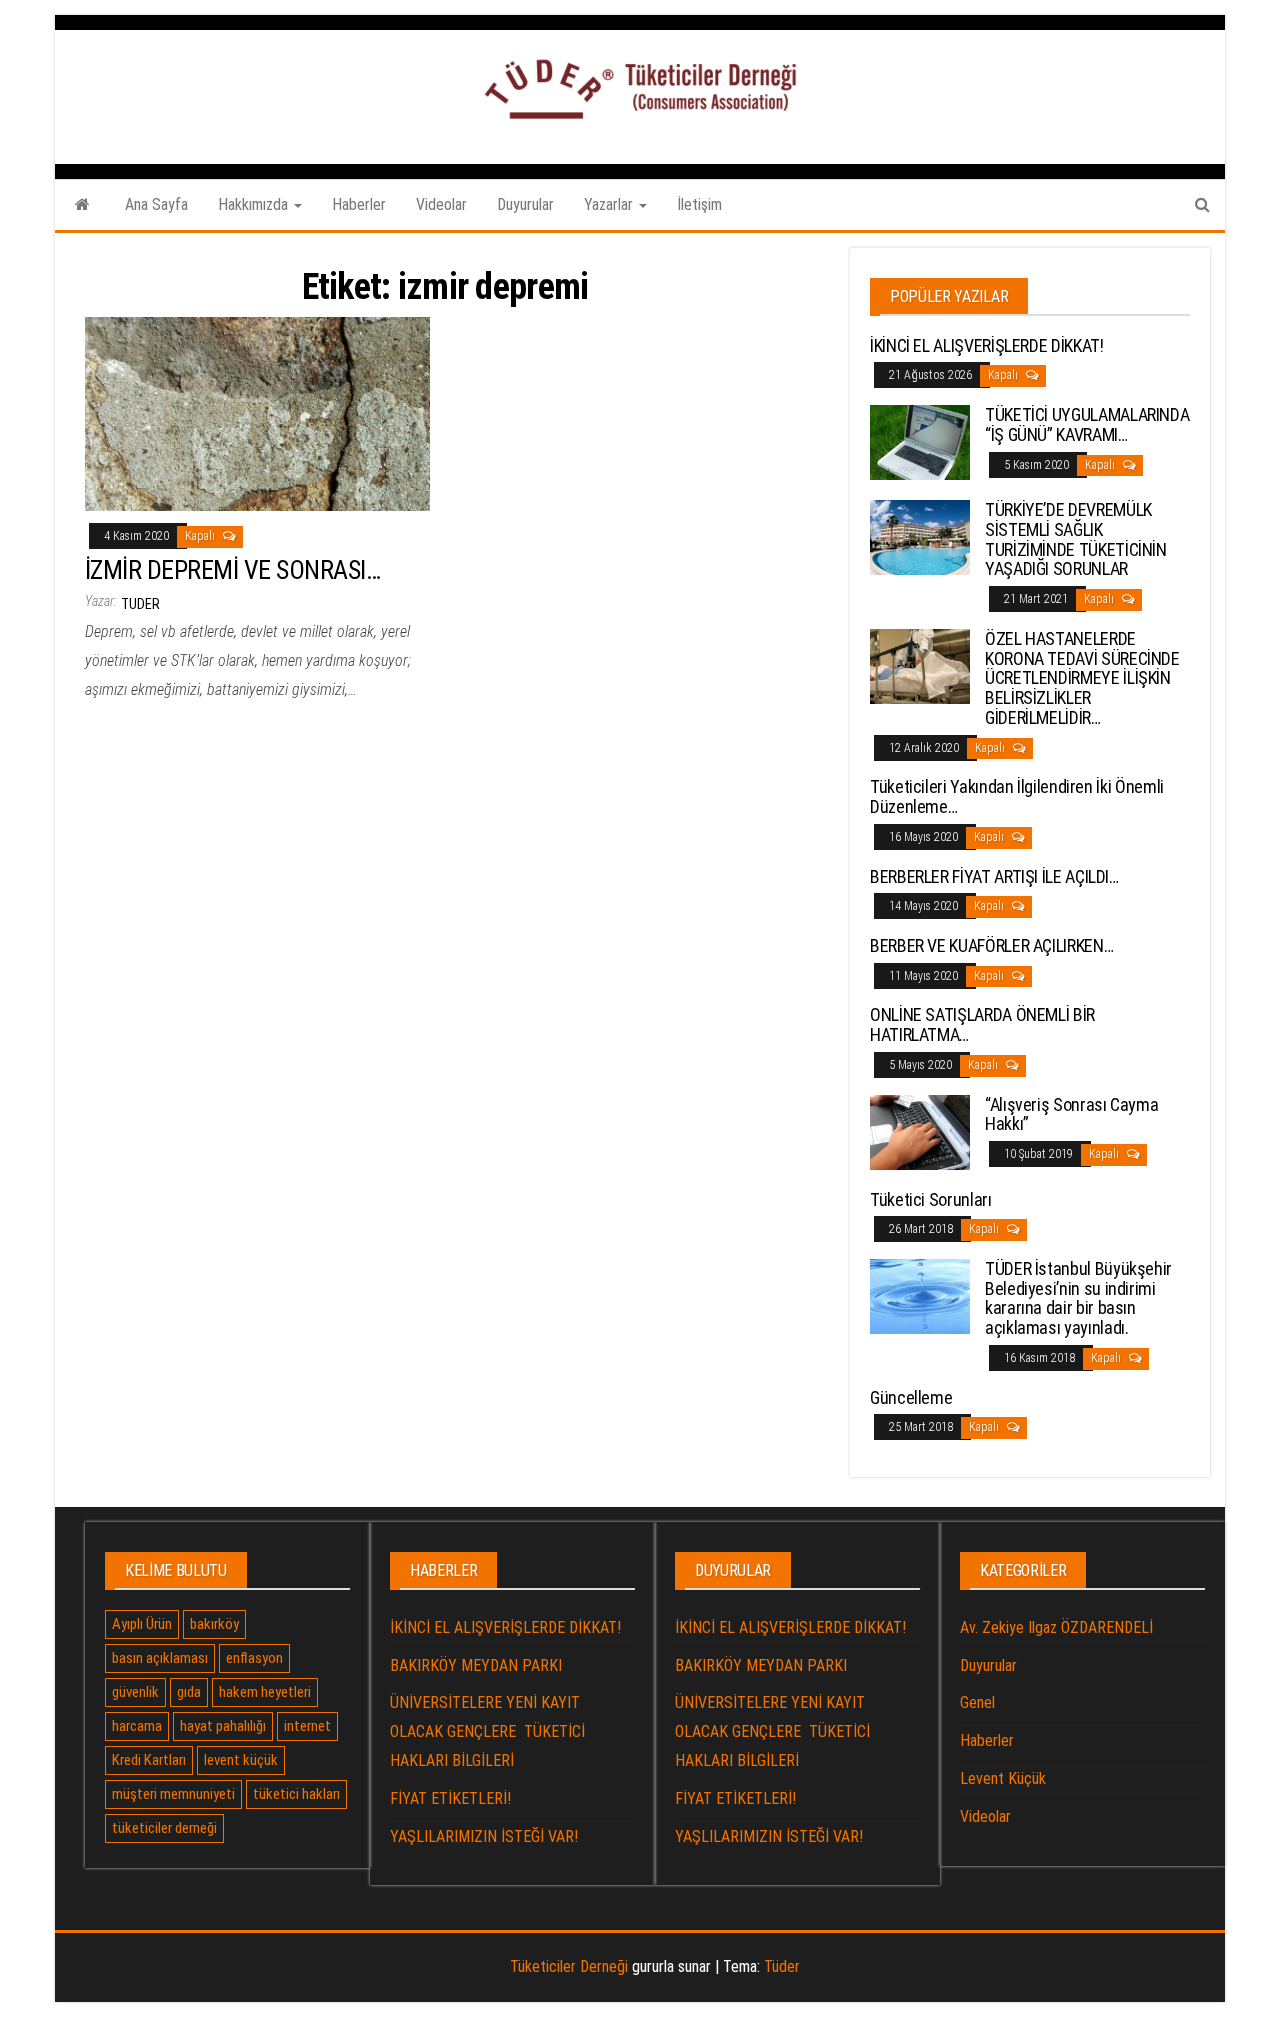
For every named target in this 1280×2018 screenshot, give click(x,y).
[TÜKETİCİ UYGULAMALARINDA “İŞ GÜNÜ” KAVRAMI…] (920, 441)
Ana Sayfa (156, 204)
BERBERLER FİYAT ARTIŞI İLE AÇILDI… (994, 876)
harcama (137, 1726)
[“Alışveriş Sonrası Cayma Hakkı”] (920, 1130)
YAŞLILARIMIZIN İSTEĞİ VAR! (484, 1836)
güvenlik (135, 1692)
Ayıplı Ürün (142, 1624)
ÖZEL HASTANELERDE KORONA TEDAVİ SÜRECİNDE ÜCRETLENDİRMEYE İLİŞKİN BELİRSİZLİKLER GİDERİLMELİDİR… (1082, 678)
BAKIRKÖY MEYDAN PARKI (476, 1665)
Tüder (782, 1966)
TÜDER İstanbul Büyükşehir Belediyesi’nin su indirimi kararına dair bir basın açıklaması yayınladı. (1078, 1298)
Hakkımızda (255, 204)
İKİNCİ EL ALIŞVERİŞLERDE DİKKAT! (986, 345)
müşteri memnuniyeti (173, 1794)
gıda (189, 1692)
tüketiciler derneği (164, 1828)
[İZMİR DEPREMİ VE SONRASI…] (257, 413)
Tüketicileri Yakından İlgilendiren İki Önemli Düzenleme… (1017, 796)
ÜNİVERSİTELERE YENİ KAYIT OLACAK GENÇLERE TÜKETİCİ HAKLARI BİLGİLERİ (487, 1731)
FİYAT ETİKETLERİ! (450, 1798)
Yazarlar (610, 204)
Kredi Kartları (149, 1760)
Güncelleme (911, 1397)
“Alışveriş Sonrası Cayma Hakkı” (1071, 1114)
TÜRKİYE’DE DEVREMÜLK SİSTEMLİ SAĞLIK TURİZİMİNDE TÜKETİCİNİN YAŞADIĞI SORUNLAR (1076, 539)
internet (307, 1726)
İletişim (699, 204)
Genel (977, 1702)
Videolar (441, 204)
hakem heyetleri (265, 1692)
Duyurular (525, 204)
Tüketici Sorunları (931, 1199)
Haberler (359, 204)
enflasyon (254, 1658)
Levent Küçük (1003, 1778)
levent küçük (241, 1760)
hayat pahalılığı (223, 1726)
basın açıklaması (160, 1658)
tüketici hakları (296, 1794)
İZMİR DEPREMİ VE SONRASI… (232, 570)
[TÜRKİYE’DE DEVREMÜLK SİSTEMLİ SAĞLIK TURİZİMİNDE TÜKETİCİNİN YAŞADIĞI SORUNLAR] (920, 536)
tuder (140, 604)
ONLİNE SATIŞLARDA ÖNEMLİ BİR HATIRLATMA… (982, 1024)
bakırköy (214, 1624)
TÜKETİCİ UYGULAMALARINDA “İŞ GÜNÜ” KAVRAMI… (1087, 424)
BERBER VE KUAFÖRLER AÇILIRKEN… (991, 945)
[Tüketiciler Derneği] (82, 205)
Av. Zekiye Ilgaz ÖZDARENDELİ (1056, 1627)
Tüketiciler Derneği (569, 1966)
